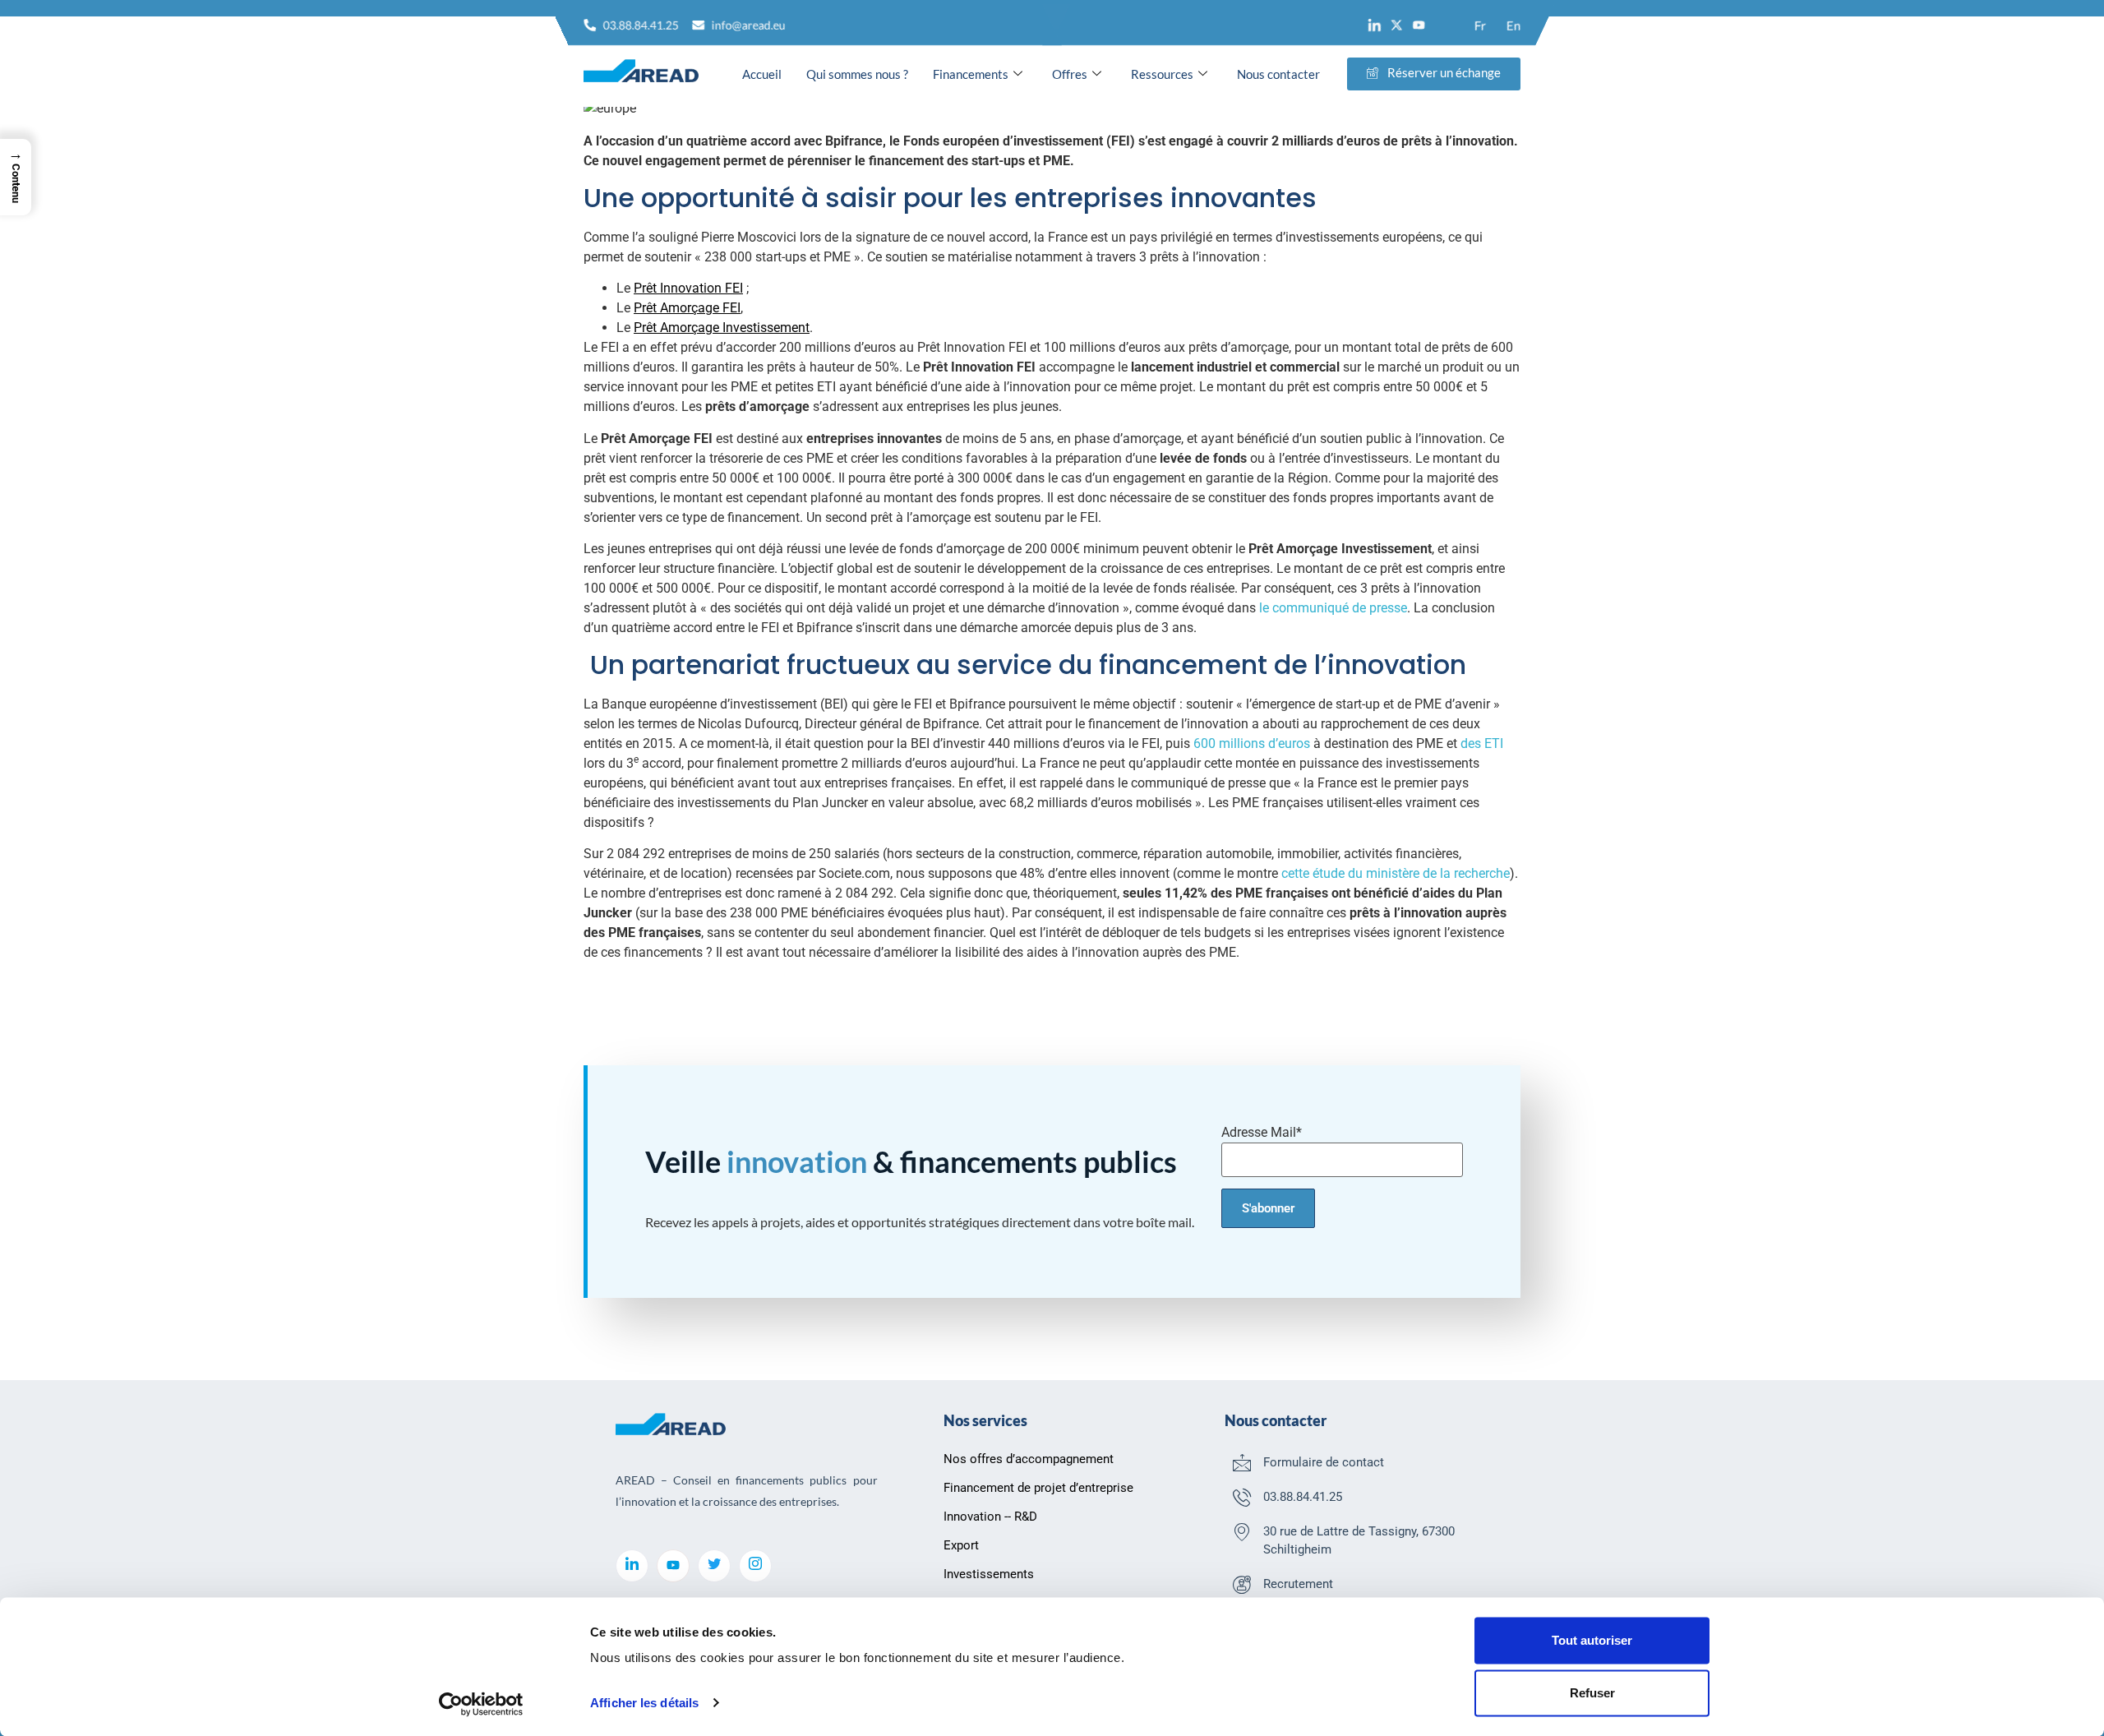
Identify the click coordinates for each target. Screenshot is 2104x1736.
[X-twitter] (1397, 25)
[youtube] (673, 1566)
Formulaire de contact (1324, 1462)
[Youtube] (1419, 25)
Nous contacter (1278, 74)
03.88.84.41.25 (1303, 1497)
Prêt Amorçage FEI (687, 308)
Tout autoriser (1592, 1640)
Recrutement (1298, 1584)
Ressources (1162, 74)
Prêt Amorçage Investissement (722, 328)
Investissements (989, 1574)
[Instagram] (755, 1566)
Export (961, 1545)
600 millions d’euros (1252, 743)
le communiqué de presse (1333, 608)
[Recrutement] (1242, 1584)
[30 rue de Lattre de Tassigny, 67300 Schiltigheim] (1242, 1531)
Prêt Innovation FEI (688, 288)
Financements (971, 74)
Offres (1070, 74)
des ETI (1482, 743)
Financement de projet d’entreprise (1038, 1488)
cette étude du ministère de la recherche (1396, 873)
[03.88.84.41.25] (1242, 1497)
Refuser (1592, 1693)
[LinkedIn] (632, 1566)
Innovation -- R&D (990, 1517)
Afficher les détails (644, 1703)
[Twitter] (714, 1566)
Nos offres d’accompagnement (1029, 1459)
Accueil (762, 74)
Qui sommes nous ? (857, 74)
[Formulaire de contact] (1242, 1462)
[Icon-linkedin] (1375, 25)
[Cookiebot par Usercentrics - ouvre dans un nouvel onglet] (481, 1704)
